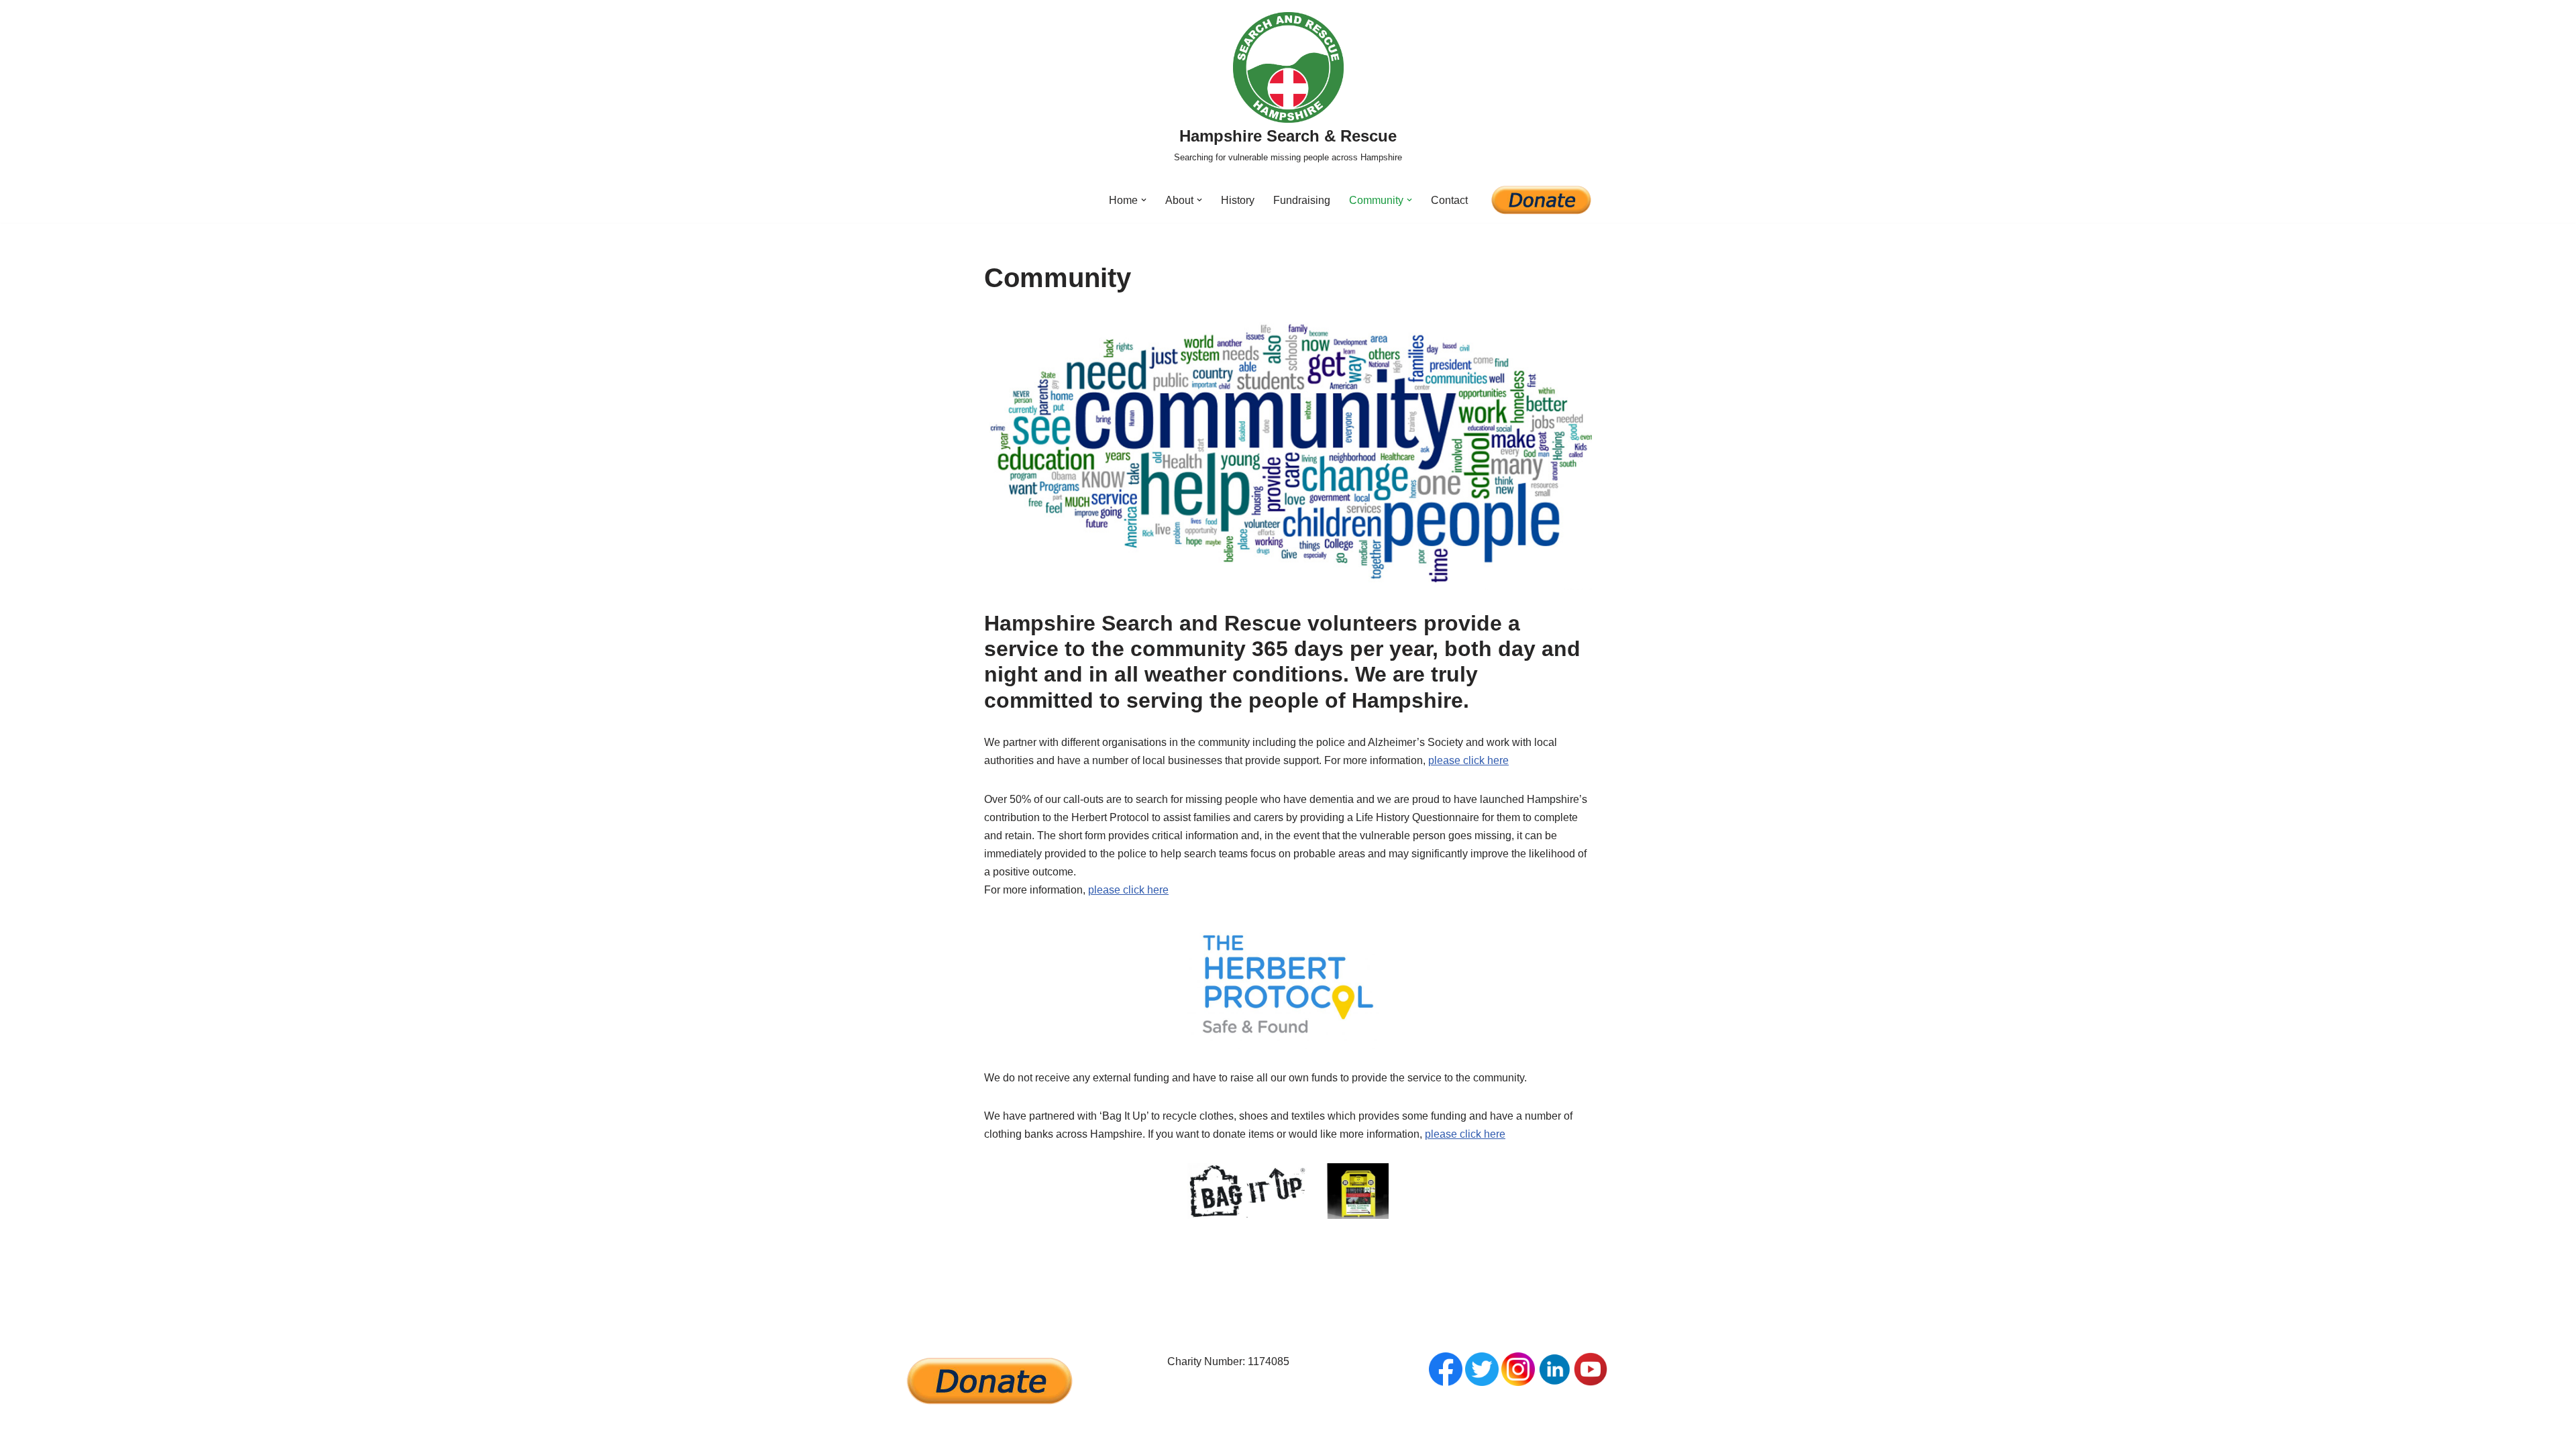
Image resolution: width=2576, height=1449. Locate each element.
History (1238, 200)
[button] (1144, 200)
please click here (1468, 760)
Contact (1449, 200)
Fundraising (1302, 200)
